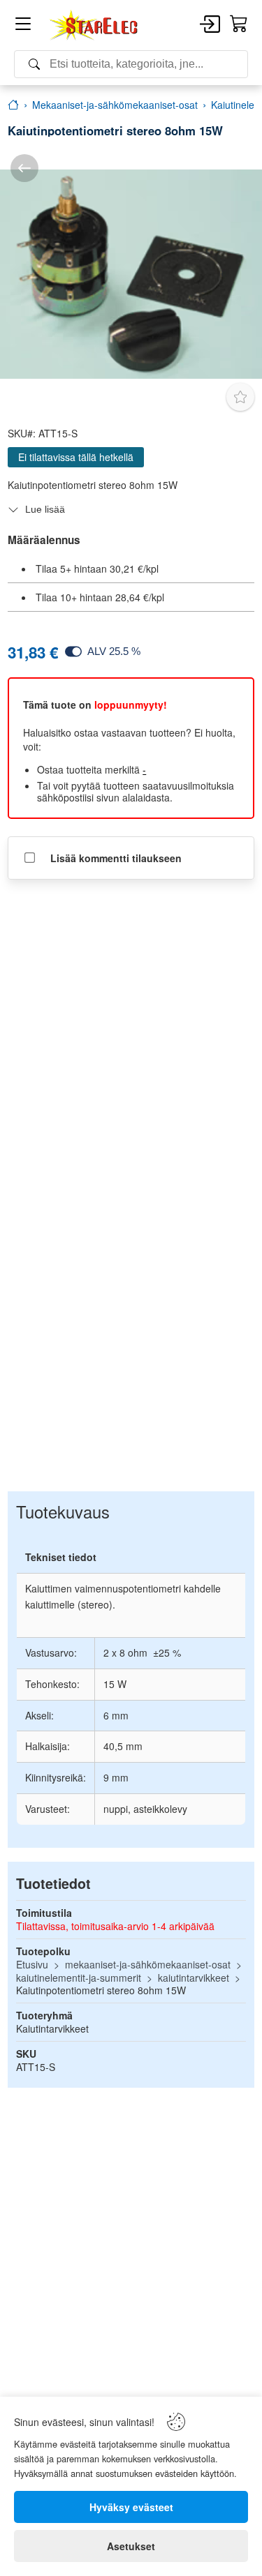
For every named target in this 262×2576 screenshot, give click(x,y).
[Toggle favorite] (240, 397)
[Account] (210, 25)
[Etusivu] (13, 105)
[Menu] (23, 26)
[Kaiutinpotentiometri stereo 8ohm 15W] (131, 274)
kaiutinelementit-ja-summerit (79, 1978)
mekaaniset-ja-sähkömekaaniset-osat (148, 1964)
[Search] (131, 64)
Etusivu (32, 1964)
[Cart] (239, 24)
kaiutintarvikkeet (194, 1978)
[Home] (94, 25)
